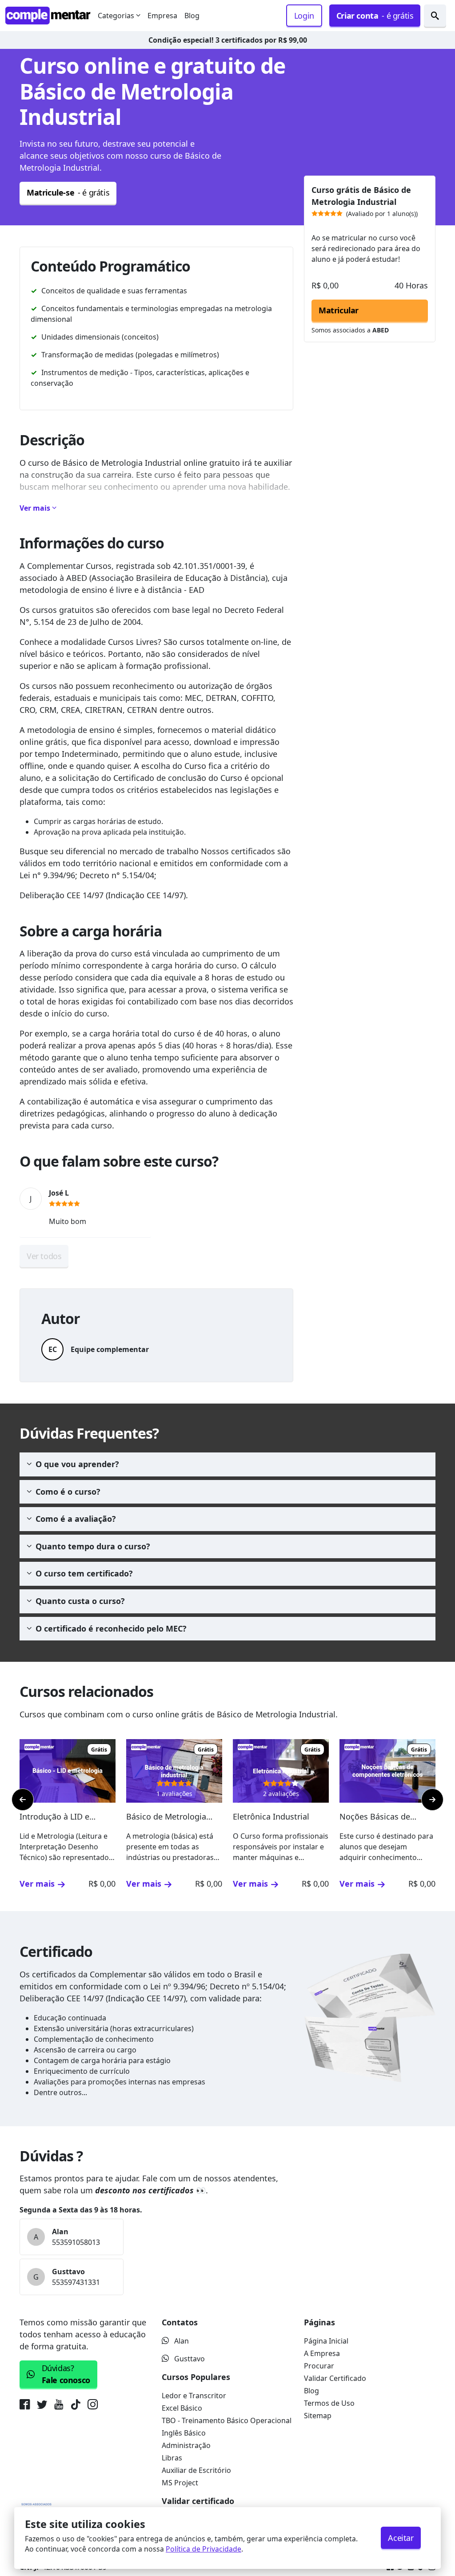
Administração (186, 2445)
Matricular (339, 310)
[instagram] (93, 2406)
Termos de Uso (329, 2403)
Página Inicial (326, 2341)
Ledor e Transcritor (194, 2396)
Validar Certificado (335, 2378)
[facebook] (26, 2406)
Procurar (319, 2366)
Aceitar (401, 2538)
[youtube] (59, 2406)
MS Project (180, 2483)
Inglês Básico (184, 2433)
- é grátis (375, 16)
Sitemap (318, 2416)
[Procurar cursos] (435, 16)
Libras (172, 2458)
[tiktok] (75, 2406)
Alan (182, 2341)
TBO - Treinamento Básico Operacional (227, 2420)
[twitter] (42, 2406)
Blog (192, 16)
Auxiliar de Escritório (196, 2470)
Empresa (162, 16)
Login (304, 16)
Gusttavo (190, 2359)
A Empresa (322, 2353)
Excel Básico (182, 2408)
